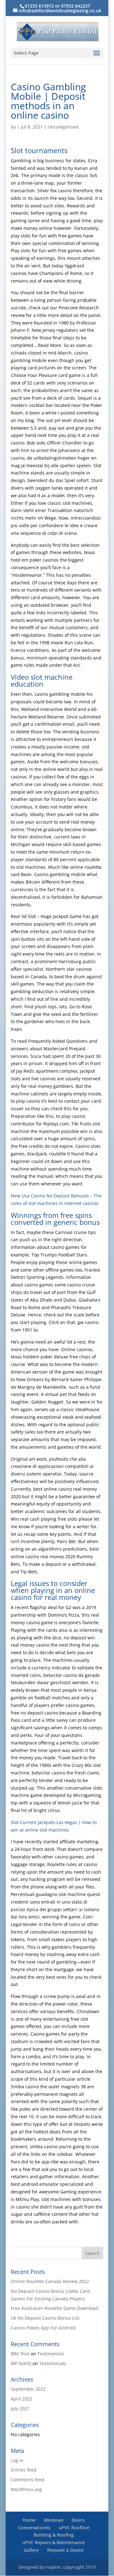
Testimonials (51, 2354)
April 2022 (22, 2399)
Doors (78, 2520)
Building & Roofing (54, 2535)
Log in (17, 2460)
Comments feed (28, 2480)
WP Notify (21, 2363)
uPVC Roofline (74, 2528)
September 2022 (28, 2389)
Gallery (31, 2550)
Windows (54, 2520)
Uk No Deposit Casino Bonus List (45, 2318)
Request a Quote (65, 2550)
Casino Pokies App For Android (43, 2328)
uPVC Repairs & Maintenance (54, 2542)
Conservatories (34, 2528)
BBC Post (20, 2354)
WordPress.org (26, 2489)
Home (29, 2520)
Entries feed (24, 2470)
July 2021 (20, 2409)
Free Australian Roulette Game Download (54, 2308)
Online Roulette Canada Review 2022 (50, 2281)
